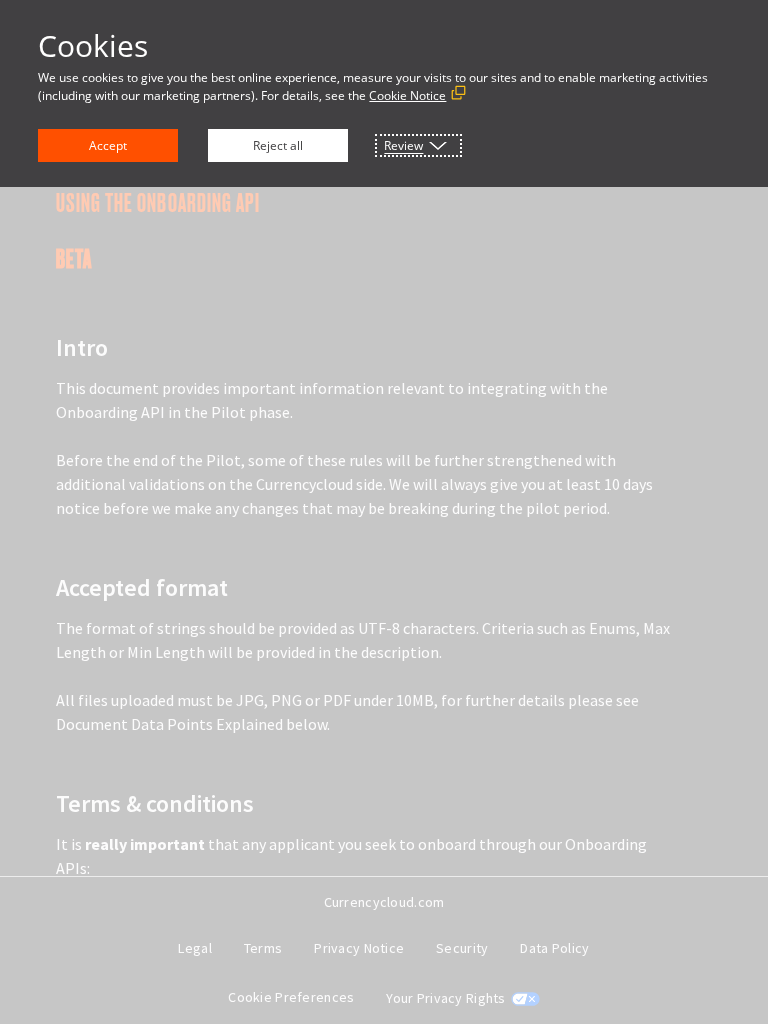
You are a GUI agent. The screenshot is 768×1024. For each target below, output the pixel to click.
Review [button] (403, 145)
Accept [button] (108, 145)
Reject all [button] (278, 145)
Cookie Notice (407, 95)
